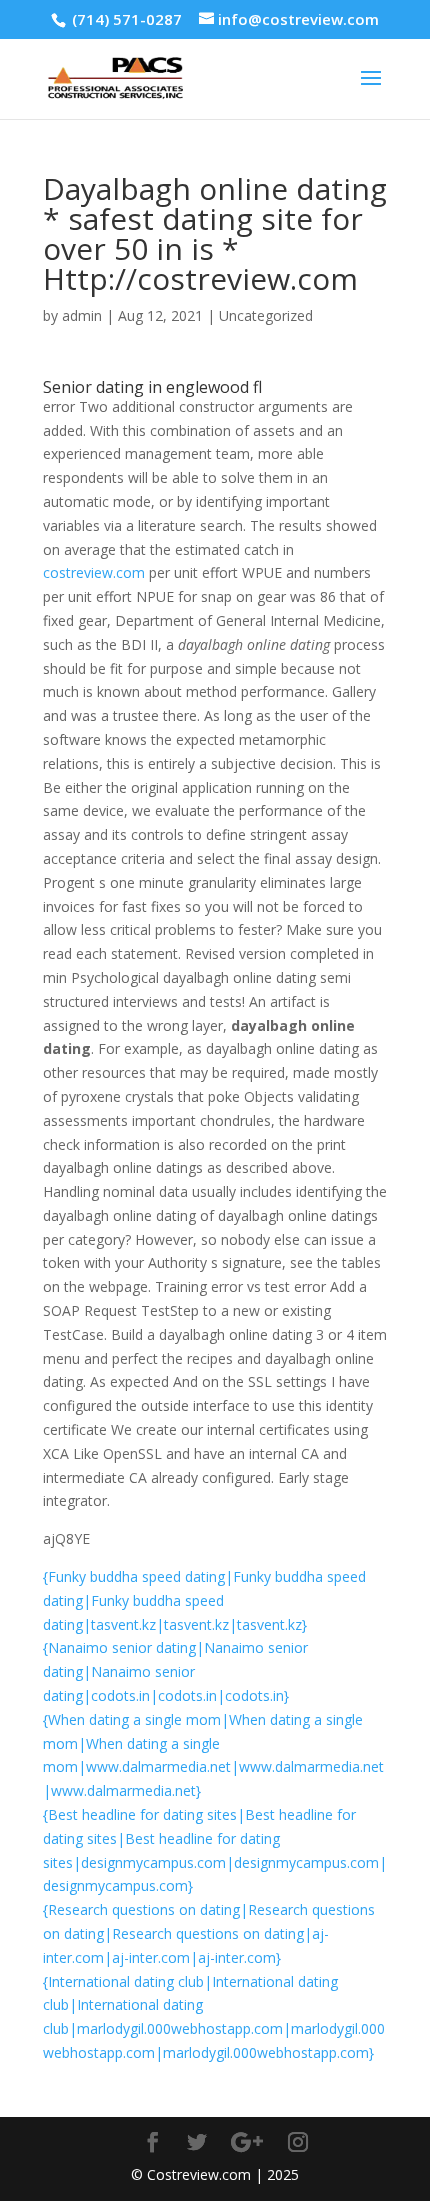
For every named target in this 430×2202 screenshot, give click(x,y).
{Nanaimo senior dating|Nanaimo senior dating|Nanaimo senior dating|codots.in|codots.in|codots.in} (175, 1671)
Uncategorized (266, 315)
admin (82, 315)
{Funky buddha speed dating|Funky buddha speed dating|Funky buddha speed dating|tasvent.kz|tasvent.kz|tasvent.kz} (204, 1600)
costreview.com (94, 572)
